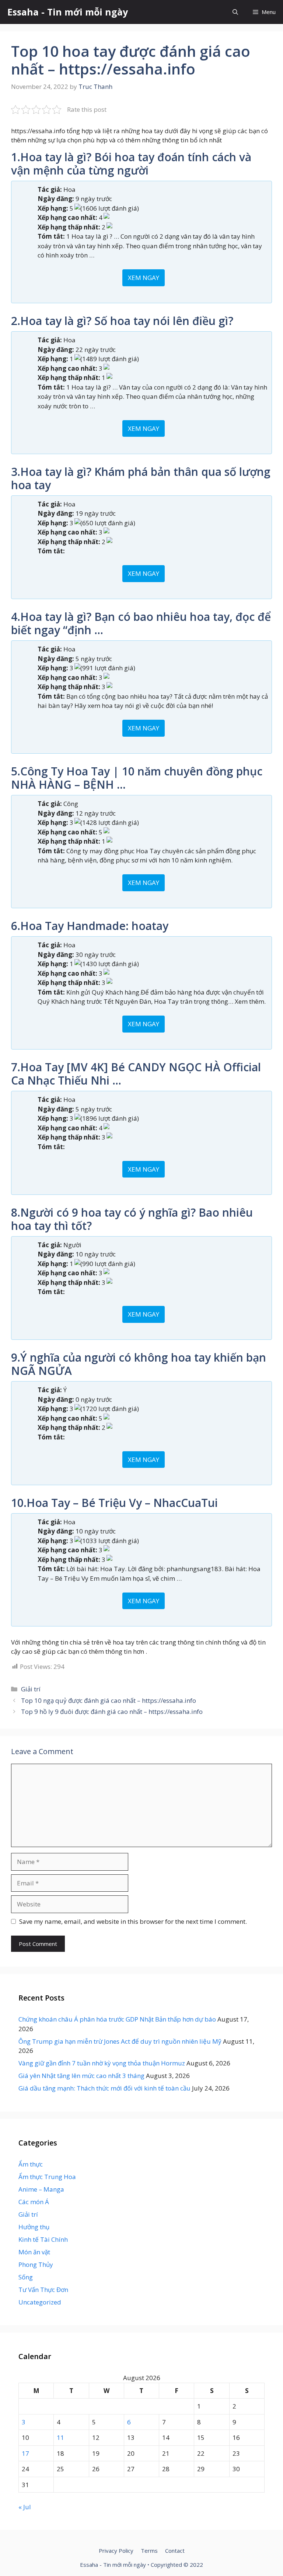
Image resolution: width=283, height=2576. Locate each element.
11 (60, 2437)
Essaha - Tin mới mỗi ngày (68, 12)
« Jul (25, 2507)
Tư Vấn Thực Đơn (43, 2290)
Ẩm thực (31, 2164)
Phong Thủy (36, 2264)
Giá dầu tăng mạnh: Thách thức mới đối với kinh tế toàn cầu (104, 2088)
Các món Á (34, 2202)
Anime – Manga (41, 2189)
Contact (175, 2551)
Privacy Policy (116, 2551)
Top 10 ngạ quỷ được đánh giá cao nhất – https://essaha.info (109, 1700)
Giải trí (31, 1689)
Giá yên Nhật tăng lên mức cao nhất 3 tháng (81, 2076)
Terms (149, 2551)
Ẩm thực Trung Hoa (47, 2177)
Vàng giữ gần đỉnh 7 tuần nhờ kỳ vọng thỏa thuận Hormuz (102, 2063)
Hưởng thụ (34, 2227)
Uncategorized (40, 2302)
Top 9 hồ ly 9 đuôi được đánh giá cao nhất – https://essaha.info (112, 1711)
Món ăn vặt (34, 2252)
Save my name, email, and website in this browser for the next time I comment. (133, 1921)
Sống (26, 2277)
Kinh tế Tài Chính (43, 2239)
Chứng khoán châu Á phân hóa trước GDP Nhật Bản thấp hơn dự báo (117, 2019)
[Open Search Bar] (235, 12)
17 (25, 2453)
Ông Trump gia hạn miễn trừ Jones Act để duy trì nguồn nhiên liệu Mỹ (120, 2041)
